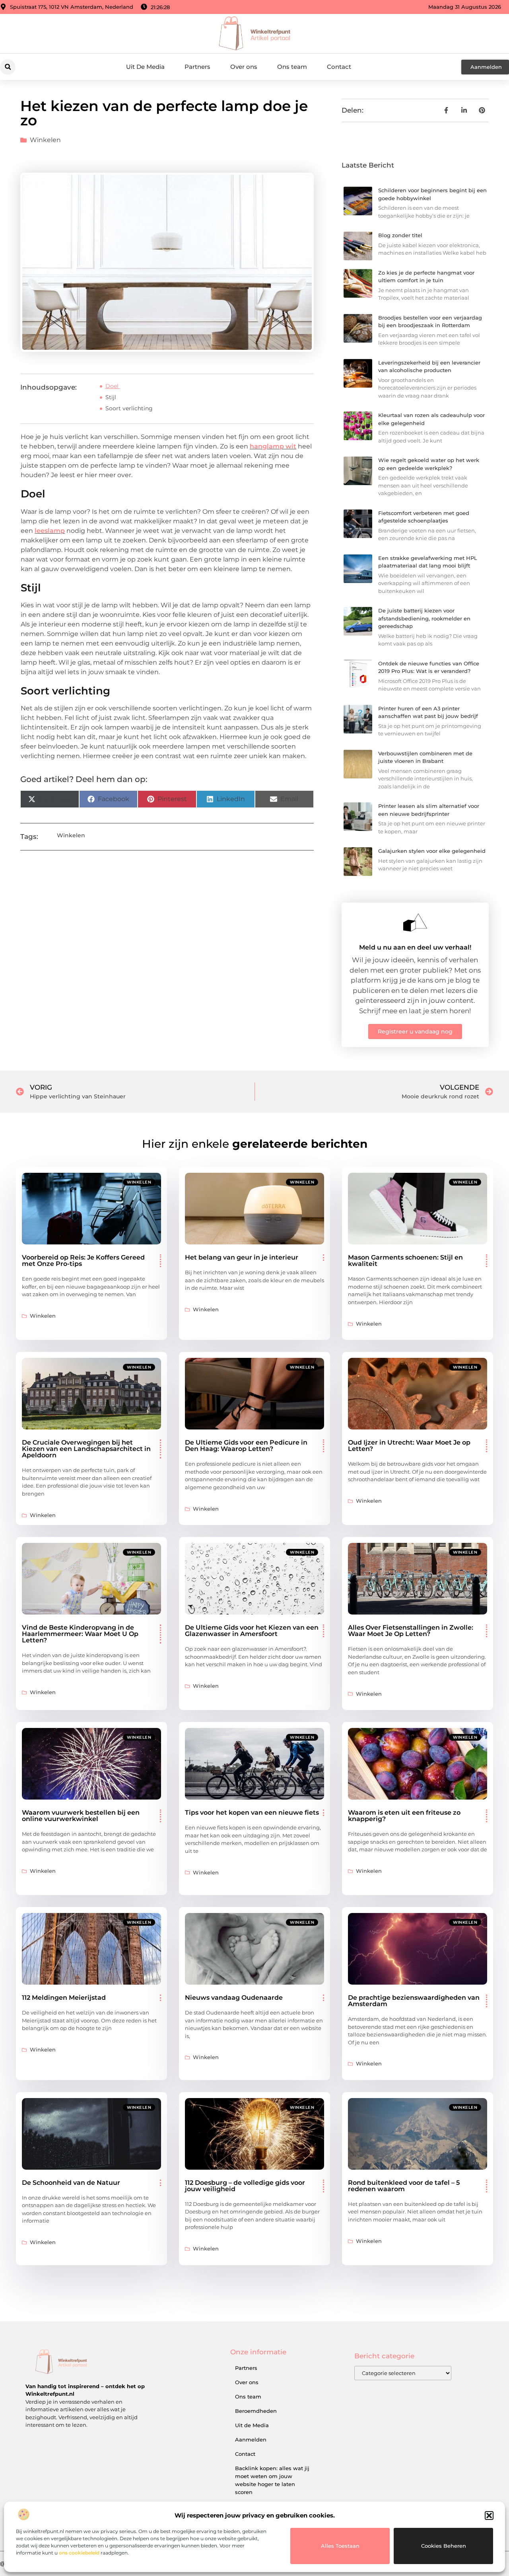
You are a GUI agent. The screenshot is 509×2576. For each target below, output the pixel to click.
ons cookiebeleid (79, 2553)
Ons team (292, 67)
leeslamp (50, 531)
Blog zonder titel (400, 235)
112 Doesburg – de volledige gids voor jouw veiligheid (245, 2186)
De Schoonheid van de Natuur (71, 2183)
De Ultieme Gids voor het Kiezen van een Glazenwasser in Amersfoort (252, 1631)
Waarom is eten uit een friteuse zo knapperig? (404, 1816)
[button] (489, 2516)
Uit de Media (252, 2425)
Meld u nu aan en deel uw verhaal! (415, 947)
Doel (113, 386)
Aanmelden (251, 2439)
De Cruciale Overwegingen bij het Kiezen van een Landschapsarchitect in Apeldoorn (86, 1449)
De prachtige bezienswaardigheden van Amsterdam (414, 2001)
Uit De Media (145, 67)
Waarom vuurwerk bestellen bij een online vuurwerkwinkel (81, 1816)
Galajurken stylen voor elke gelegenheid (432, 851)
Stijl (111, 397)
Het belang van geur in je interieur (242, 1257)
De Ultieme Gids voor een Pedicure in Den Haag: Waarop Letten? (246, 1446)
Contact (339, 67)
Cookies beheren (444, 2546)
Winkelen (45, 140)
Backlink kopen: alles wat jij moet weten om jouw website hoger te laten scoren (272, 2480)
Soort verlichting (129, 408)
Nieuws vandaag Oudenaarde (234, 1998)
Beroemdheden (256, 2411)
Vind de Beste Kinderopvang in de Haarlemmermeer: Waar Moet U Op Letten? (80, 1634)
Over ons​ (244, 67)
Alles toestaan (340, 2546)
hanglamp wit (273, 446)
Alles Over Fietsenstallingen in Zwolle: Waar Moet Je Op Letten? (411, 1631)
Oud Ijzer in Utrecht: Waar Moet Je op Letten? (409, 1446)
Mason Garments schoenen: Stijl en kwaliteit (405, 1261)
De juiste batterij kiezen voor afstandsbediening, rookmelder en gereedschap (424, 618)
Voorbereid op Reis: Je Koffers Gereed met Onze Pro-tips (83, 1261)
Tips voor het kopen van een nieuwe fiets (252, 1813)
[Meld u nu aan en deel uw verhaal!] (415, 922)
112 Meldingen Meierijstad (64, 1998)
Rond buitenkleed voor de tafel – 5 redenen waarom (404, 2186)
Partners (197, 67)
